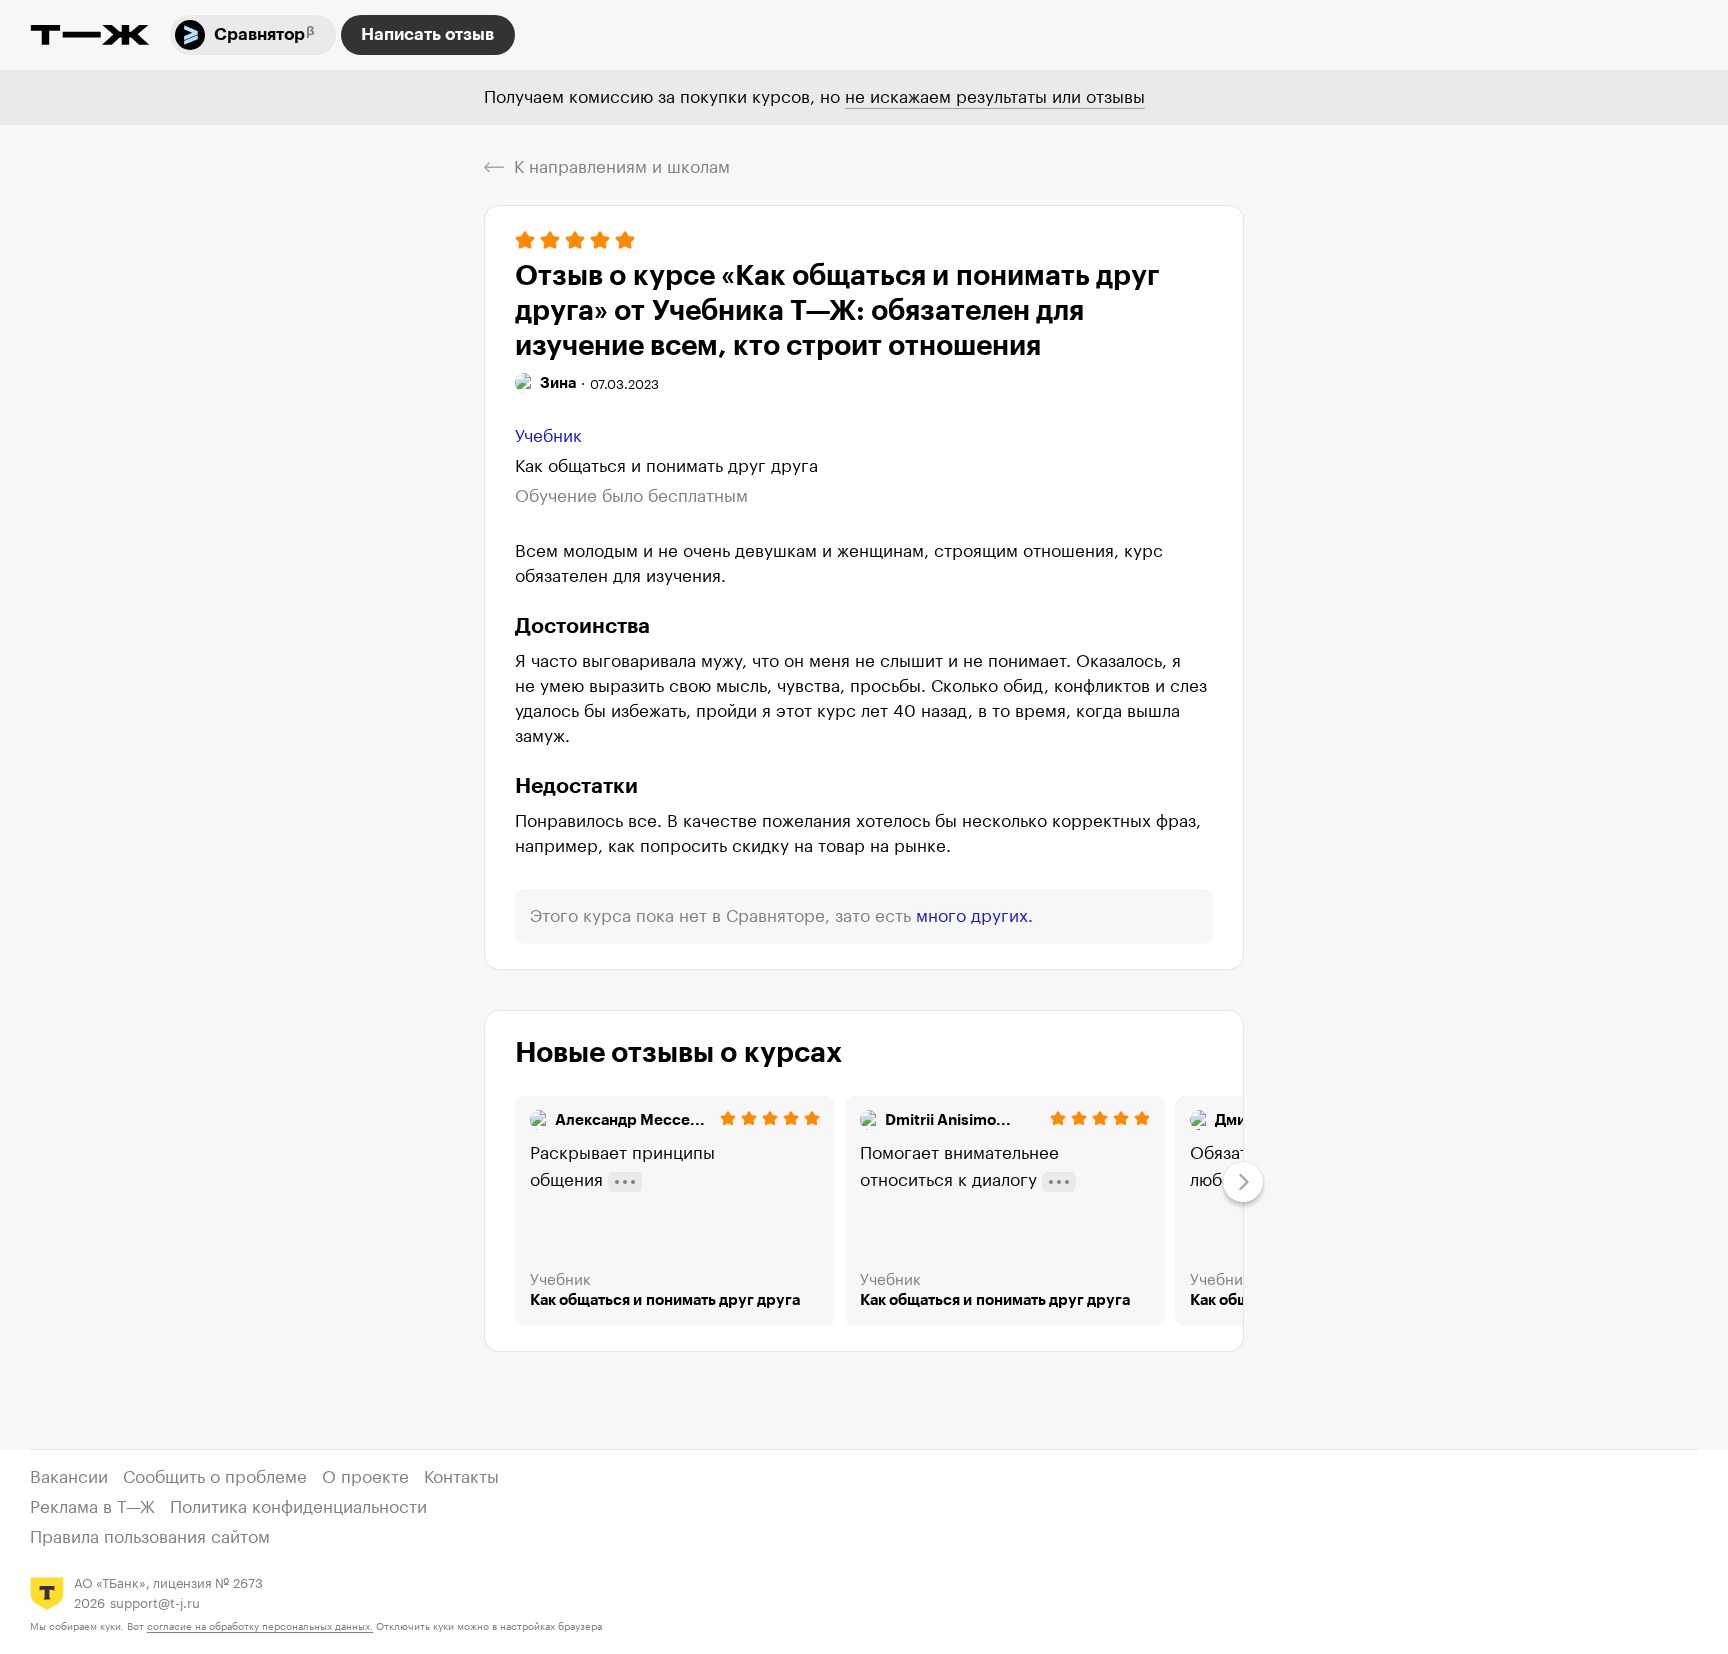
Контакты (461, 1477)
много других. (974, 916)
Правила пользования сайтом (150, 1537)
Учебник (548, 436)
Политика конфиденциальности (298, 1507)
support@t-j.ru (155, 1603)
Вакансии (69, 1477)
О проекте (365, 1477)
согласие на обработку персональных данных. (260, 1627)
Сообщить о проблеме (215, 1477)
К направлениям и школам (622, 167)
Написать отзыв (427, 34)
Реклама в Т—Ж (92, 1507)
